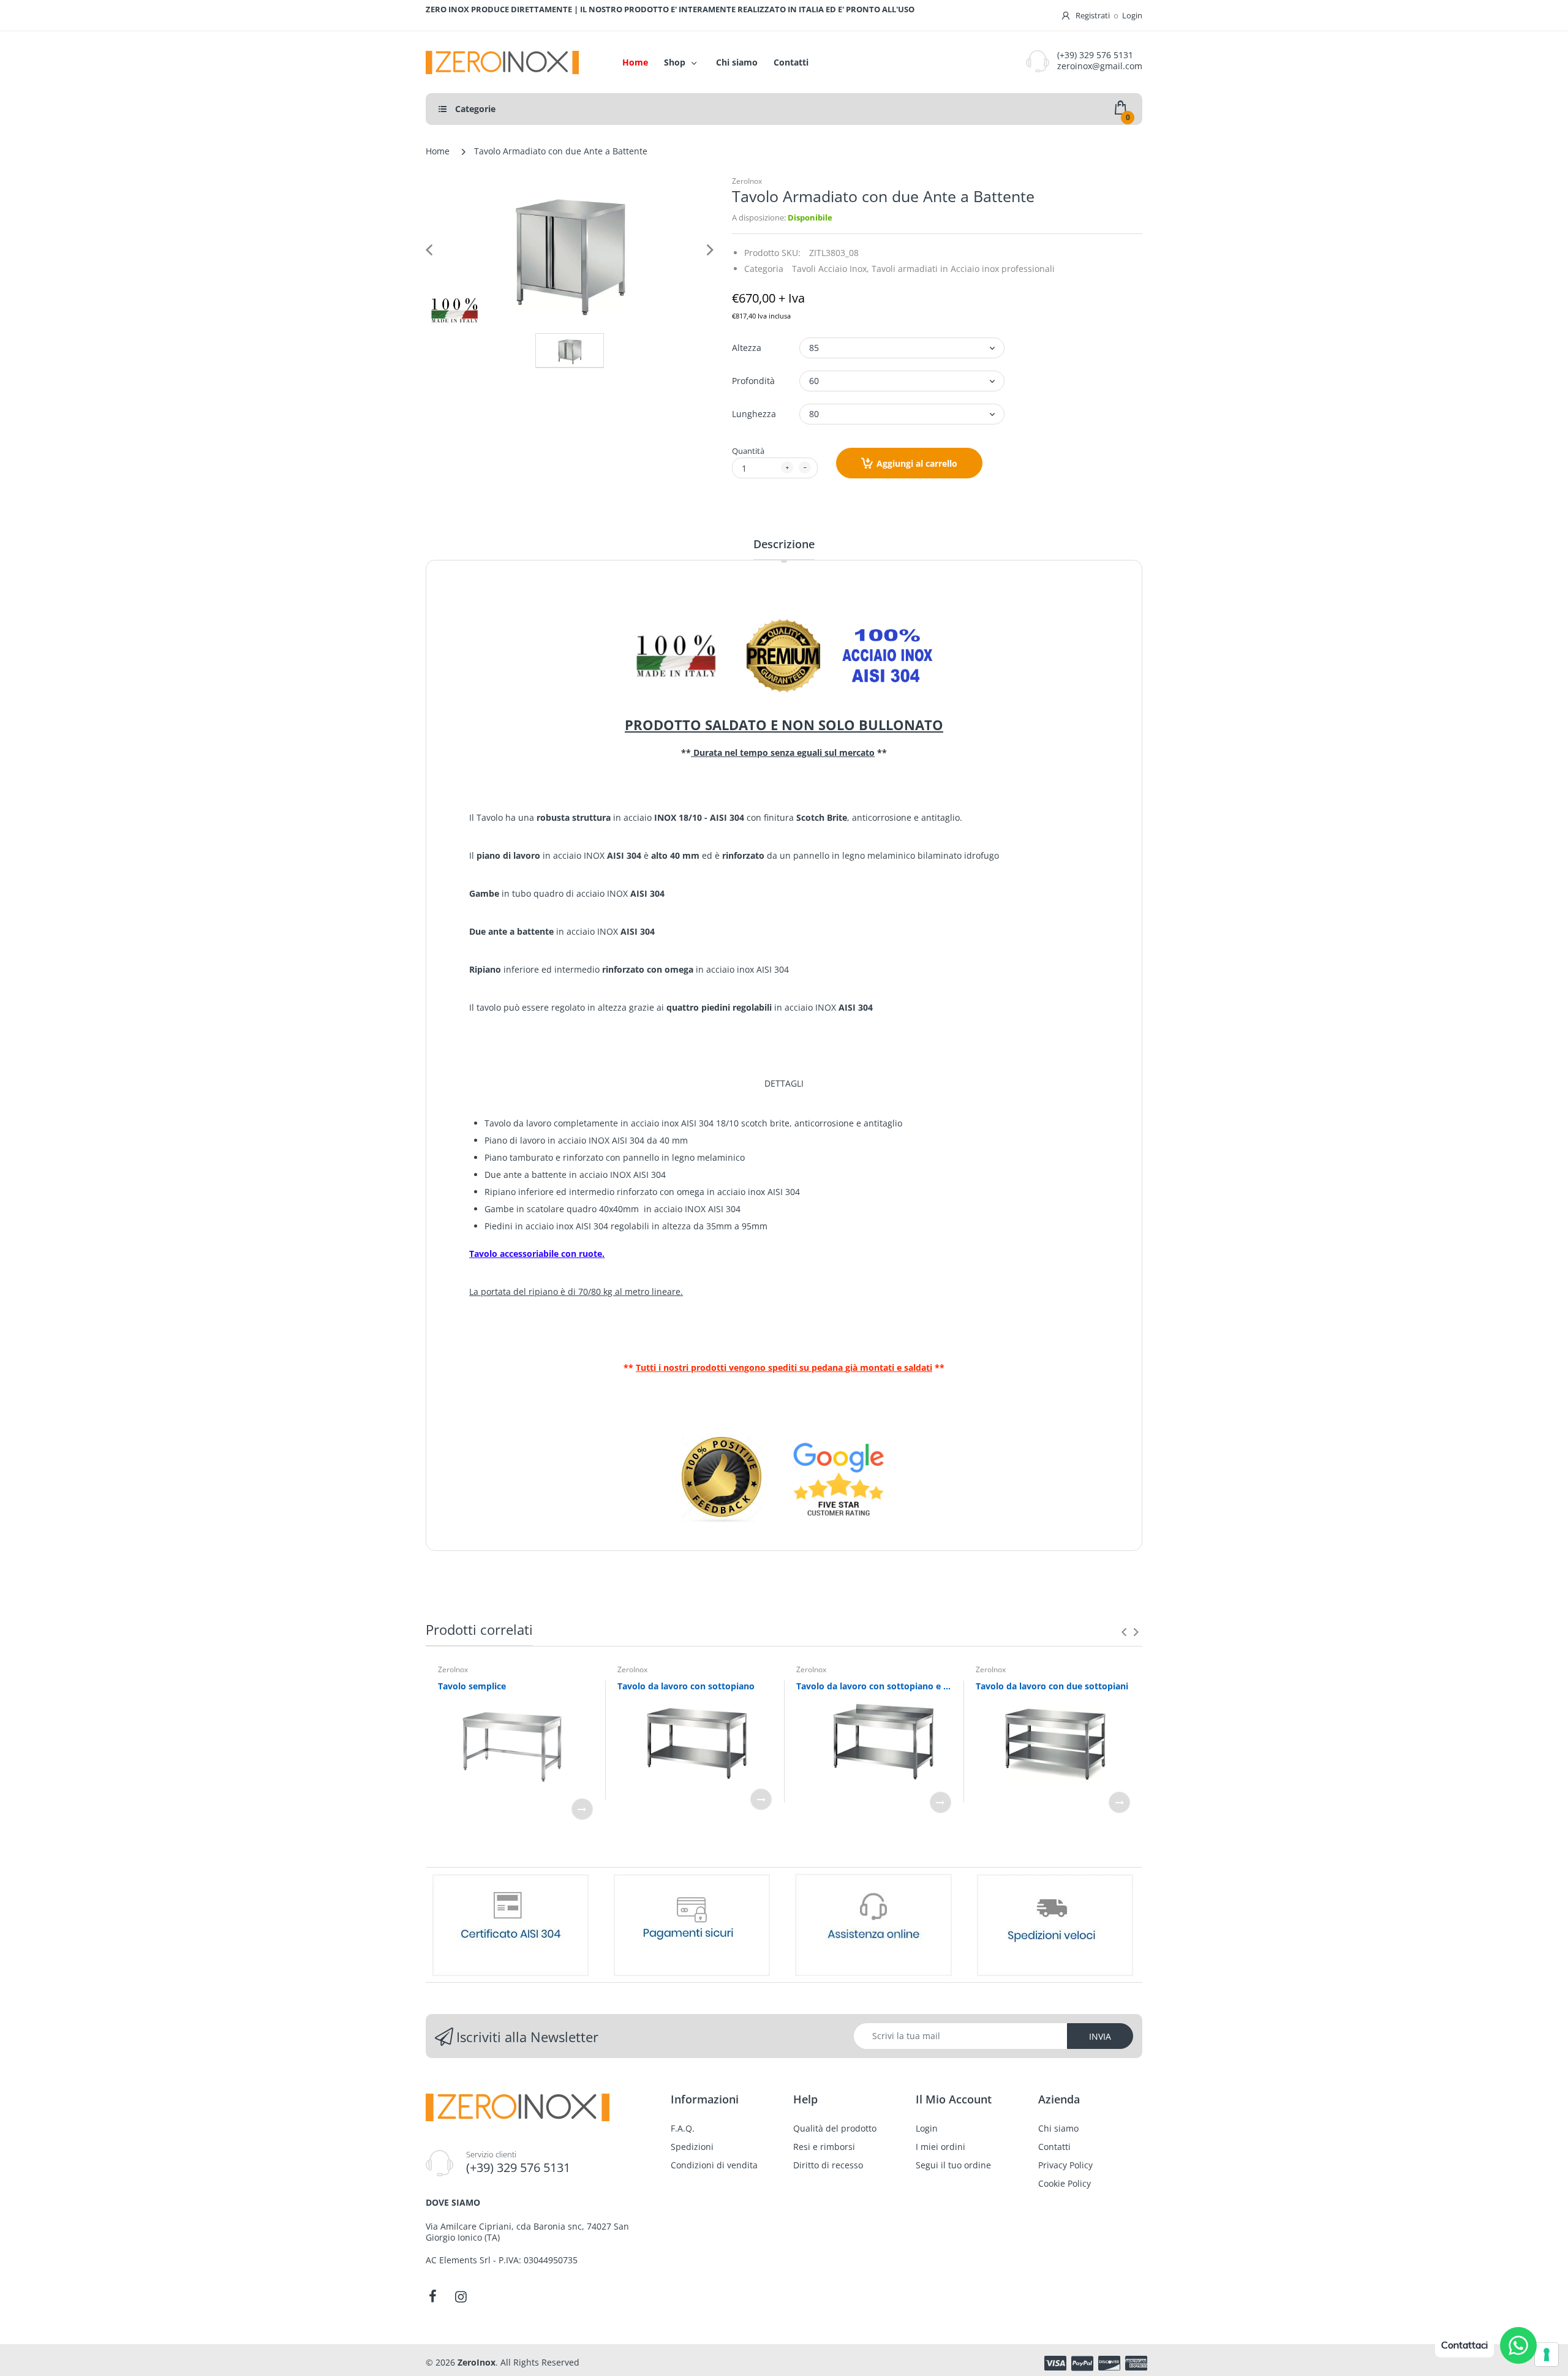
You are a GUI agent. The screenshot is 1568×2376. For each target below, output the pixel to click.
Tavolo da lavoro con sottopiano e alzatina (874, 1686)
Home (438, 151)
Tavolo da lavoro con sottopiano (686, 1686)
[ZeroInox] (511, 62)
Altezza (747, 348)
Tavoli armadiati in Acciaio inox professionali (963, 269)
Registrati (1093, 15)
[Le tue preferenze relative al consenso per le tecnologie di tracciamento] (1547, 2355)
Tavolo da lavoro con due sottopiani (1052, 1686)
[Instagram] (461, 2296)
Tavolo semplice (472, 1686)
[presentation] (1124, 1632)
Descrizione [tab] (784, 544)
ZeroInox (747, 181)
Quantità (748, 451)
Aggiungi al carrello (917, 463)
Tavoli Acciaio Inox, (831, 269)
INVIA (1100, 2036)
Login (1132, 15)
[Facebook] (432, 2296)
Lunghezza (754, 414)
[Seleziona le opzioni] (582, 1809)
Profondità (753, 381)
